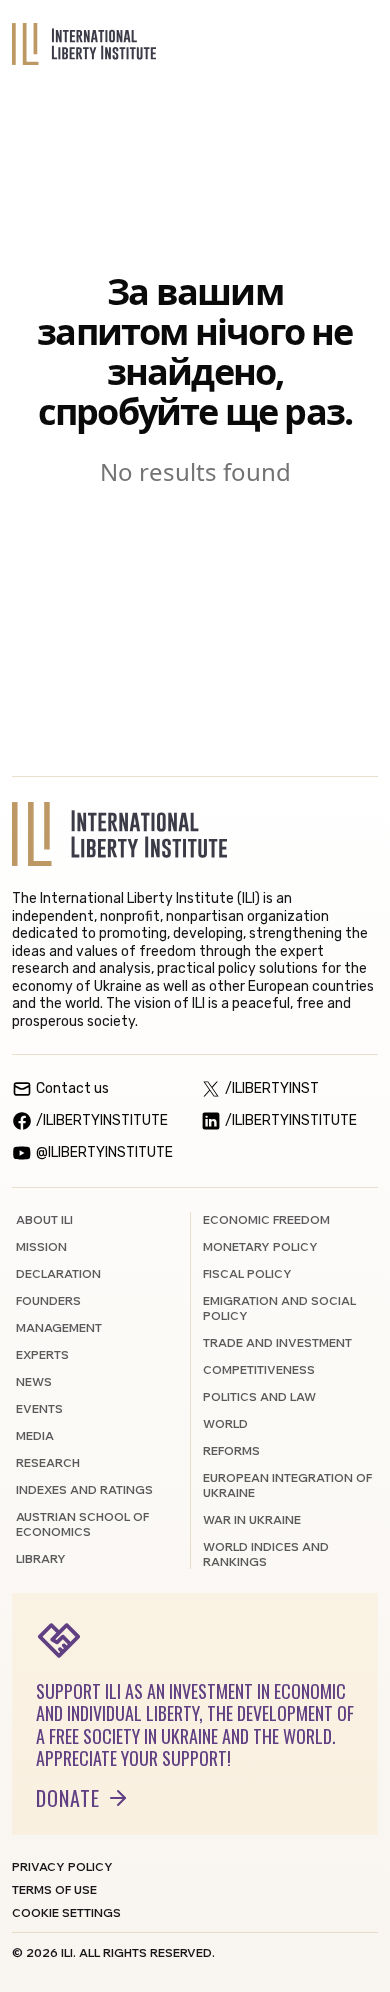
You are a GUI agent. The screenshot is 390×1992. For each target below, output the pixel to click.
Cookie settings (66, 1912)
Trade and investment (277, 1342)
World (225, 1423)
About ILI (44, 1219)
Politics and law (259, 1396)
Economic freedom (266, 1219)
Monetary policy (260, 1246)
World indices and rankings (266, 1554)
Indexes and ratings (84, 1489)
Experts (42, 1354)
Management (59, 1327)
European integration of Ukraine (287, 1485)
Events (39, 1408)
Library (41, 1558)
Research (48, 1462)
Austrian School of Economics (82, 1524)
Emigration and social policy (279, 1308)
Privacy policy (62, 1866)
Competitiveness (259, 1369)
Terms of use (54, 1889)
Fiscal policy (247, 1273)
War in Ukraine (252, 1519)
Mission (41, 1246)
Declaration (58, 1273)
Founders (48, 1300)
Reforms (231, 1450)
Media (35, 1435)
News (34, 1381)
